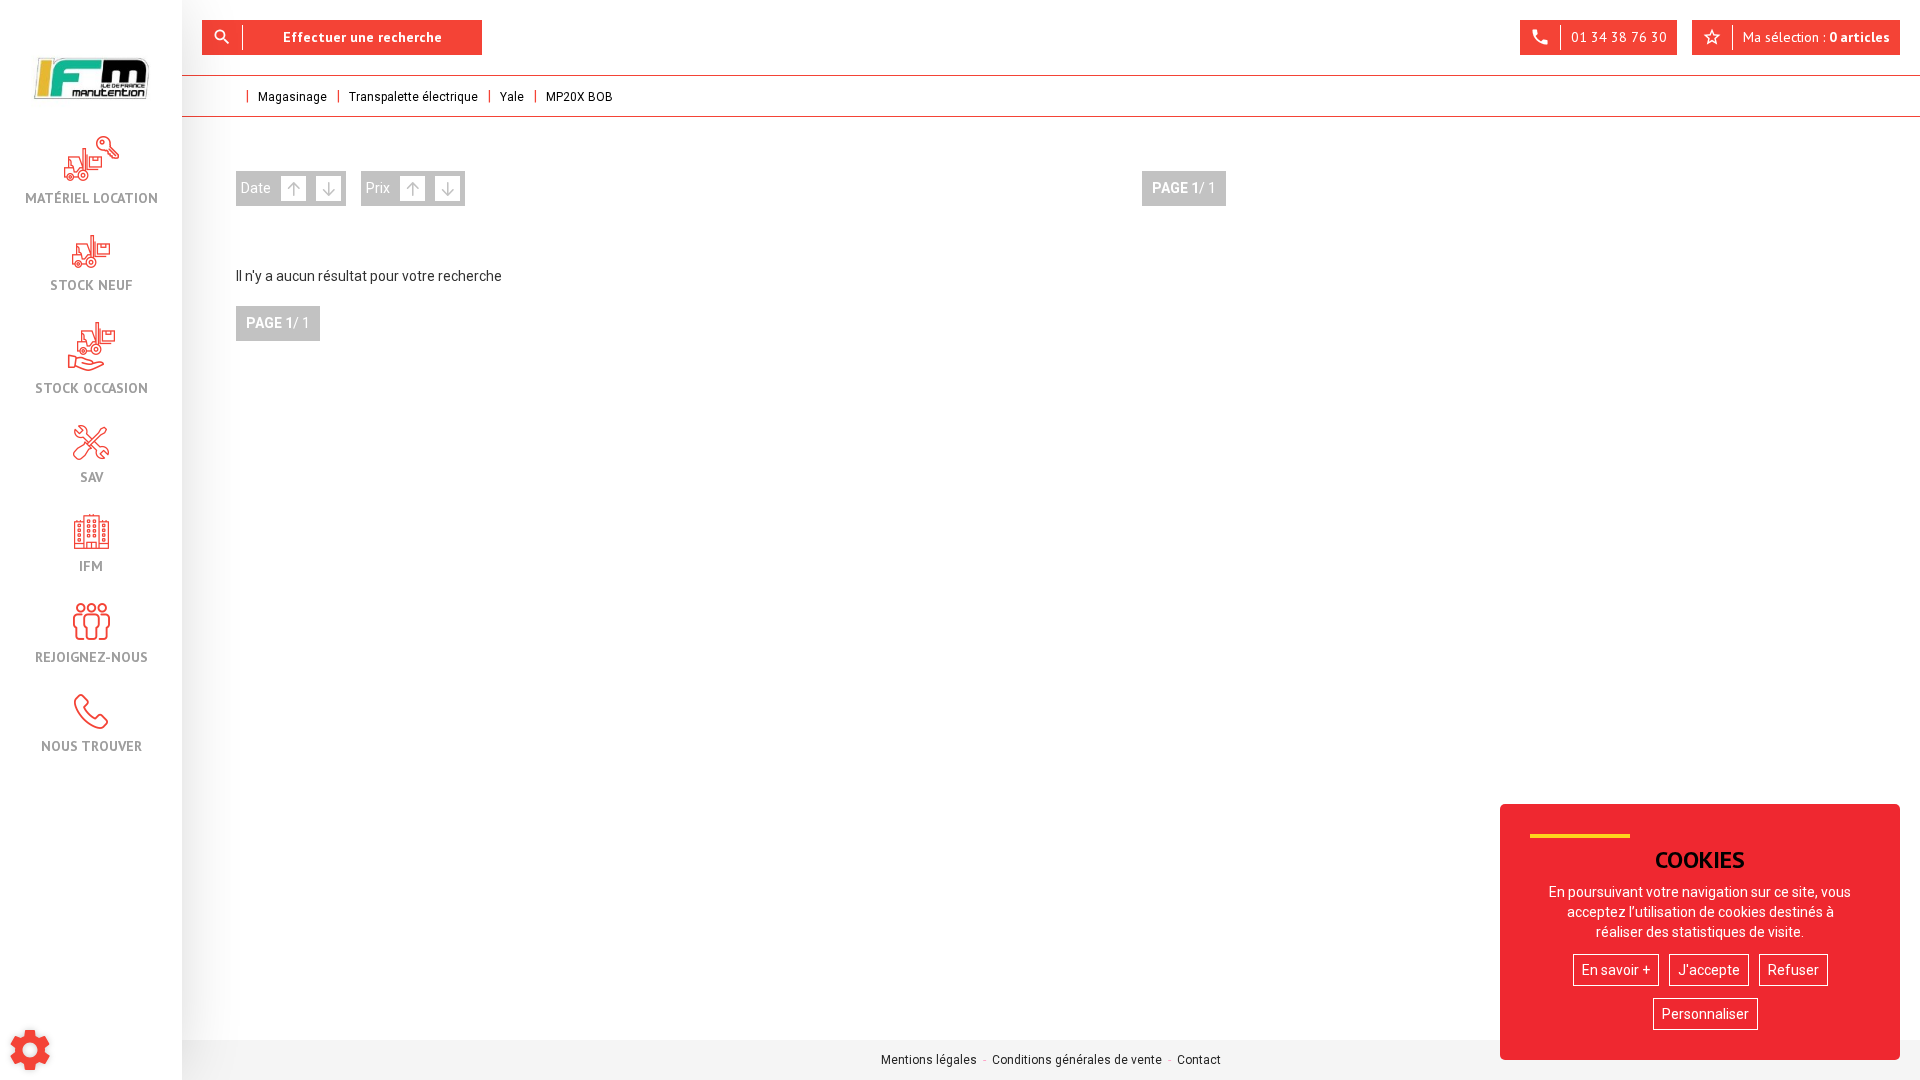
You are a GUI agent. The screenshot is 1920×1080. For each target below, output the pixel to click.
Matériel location (91, 197)
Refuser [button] (1793, 970)
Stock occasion (91, 387)
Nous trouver (91, 745)
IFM (91, 565)
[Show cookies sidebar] (30, 1050)
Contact (1199, 1060)
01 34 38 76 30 (1598, 37)
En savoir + (1616, 970)
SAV (91, 476)
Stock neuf (91, 284)
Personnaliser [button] (1705, 1014)
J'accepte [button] (1709, 970)
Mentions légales (929, 1060)
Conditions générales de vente (1077, 1060)
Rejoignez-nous (91, 656)
